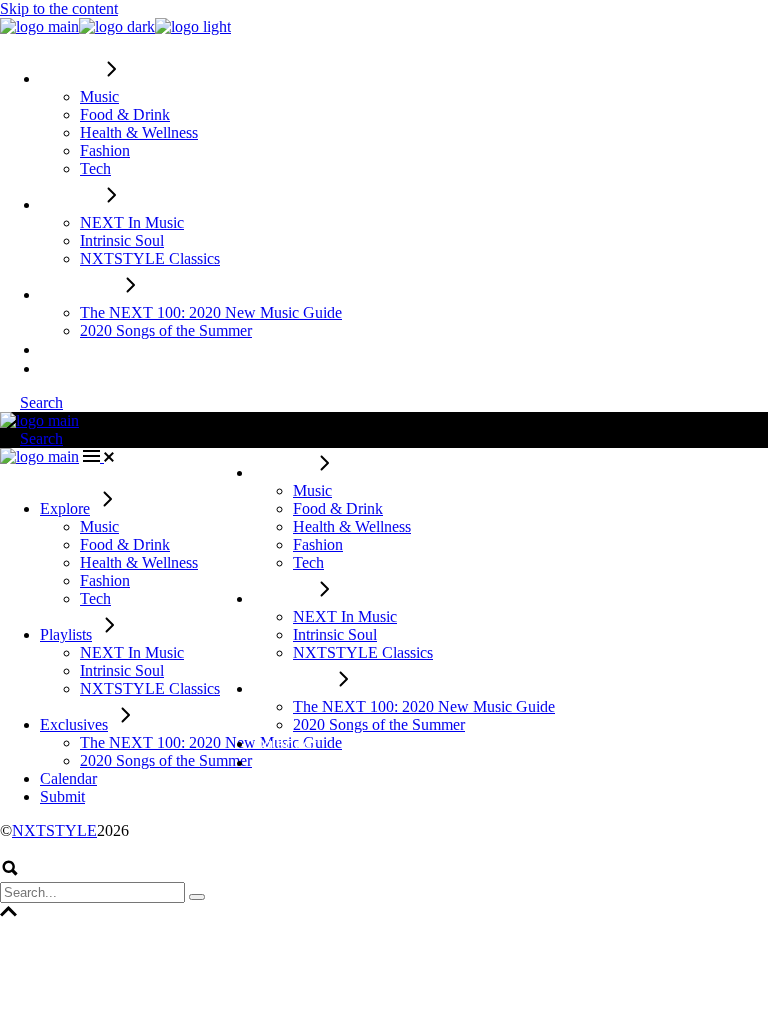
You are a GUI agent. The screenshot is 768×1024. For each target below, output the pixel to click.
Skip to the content (59, 8)
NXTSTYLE (54, 830)
